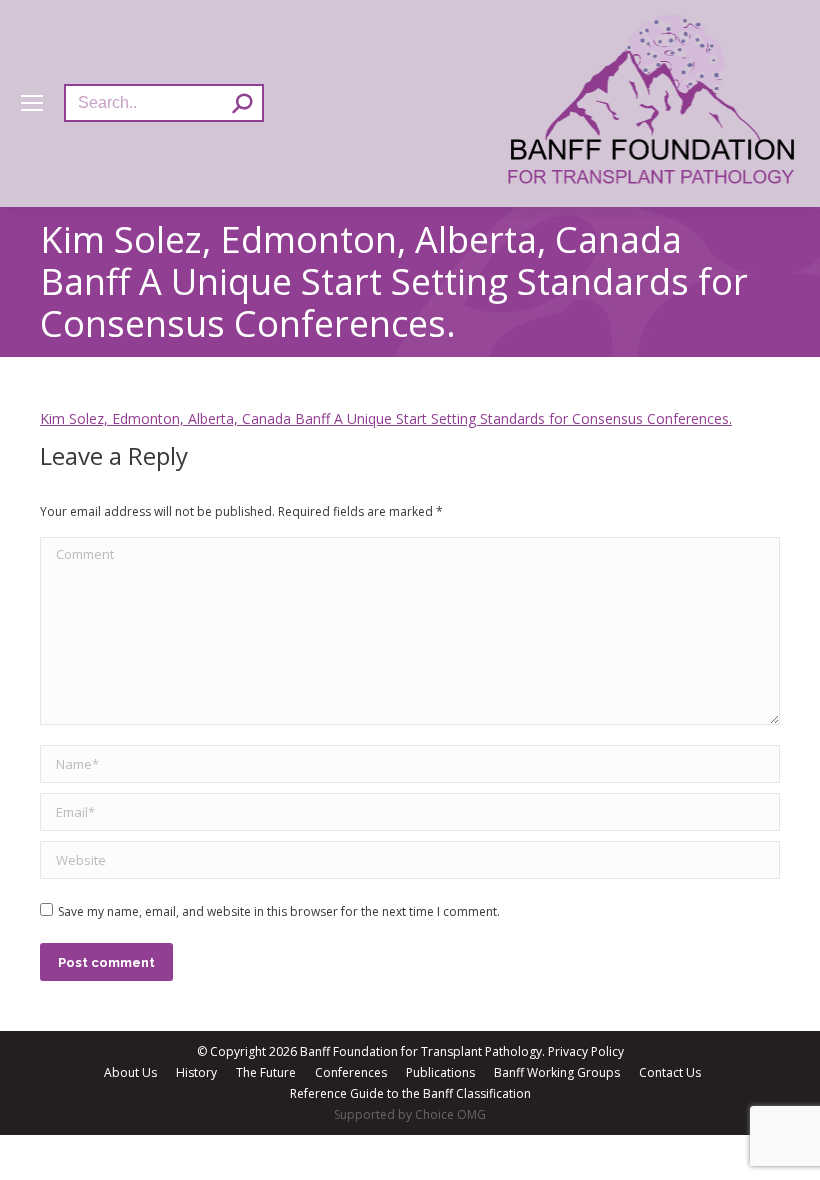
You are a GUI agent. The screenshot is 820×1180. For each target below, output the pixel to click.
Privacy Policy (586, 1051)
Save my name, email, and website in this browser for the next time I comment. (279, 911)
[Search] (242, 103)
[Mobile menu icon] (32, 103)
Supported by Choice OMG (410, 1114)
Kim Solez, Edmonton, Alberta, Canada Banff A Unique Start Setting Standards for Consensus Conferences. (386, 418)
